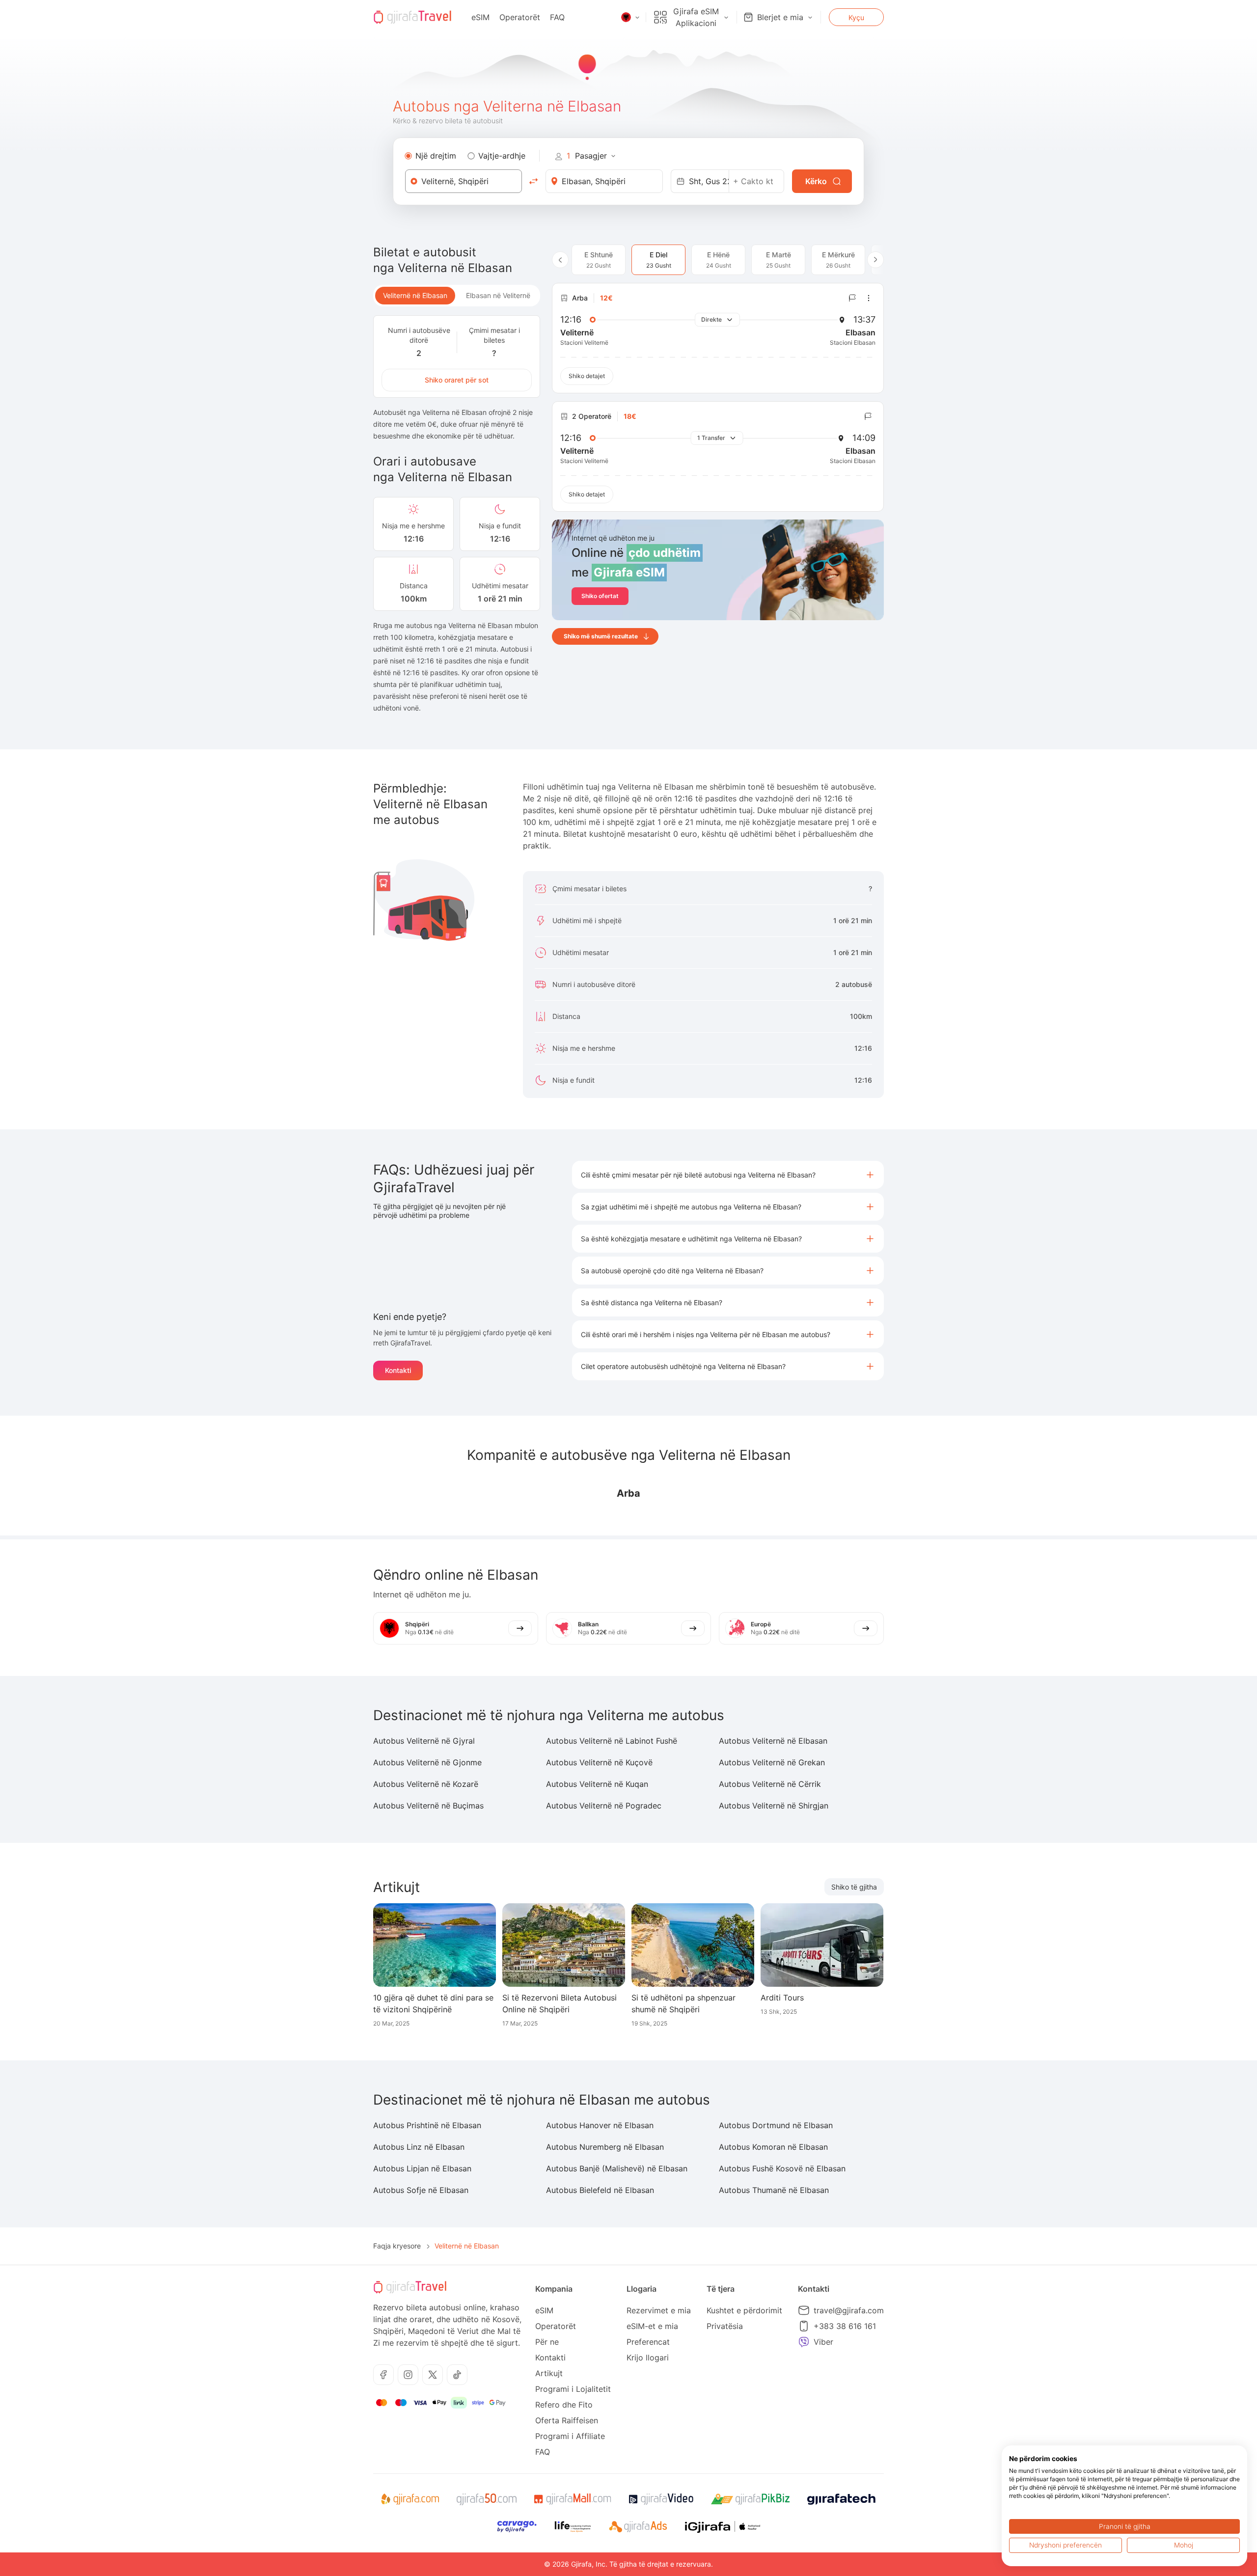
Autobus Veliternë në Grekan (772, 1762)
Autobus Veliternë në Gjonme (427, 1762)
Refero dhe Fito (564, 2405)
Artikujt (549, 2373)
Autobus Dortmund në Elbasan (776, 2125)
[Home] (412, 17)
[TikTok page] (457, 2375)
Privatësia (725, 2326)
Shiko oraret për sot (457, 380)
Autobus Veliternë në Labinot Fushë (612, 1741)
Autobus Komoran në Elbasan (773, 2147)
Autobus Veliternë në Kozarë (426, 1784)
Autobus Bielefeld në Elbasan (600, 2190)
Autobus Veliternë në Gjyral (424, 1741)
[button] (728, 1175)
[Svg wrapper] (410, 2499)
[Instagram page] (408, 2375)
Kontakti (398, 1370)
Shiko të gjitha (854, 1887)
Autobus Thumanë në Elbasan (774, 2190)
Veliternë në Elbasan (415, 295)
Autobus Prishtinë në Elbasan (427, 2125)
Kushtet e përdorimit (744, 2310)
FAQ (557, 17)
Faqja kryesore (397, 2246)
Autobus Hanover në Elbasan (600, 2125)
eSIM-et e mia (652, 2326)
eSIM (480, 17)
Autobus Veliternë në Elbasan (773, 1741)
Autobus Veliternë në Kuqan (597, 1784)
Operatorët (520, 17)
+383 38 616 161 (845, 2326)
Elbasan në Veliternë (498, 295)
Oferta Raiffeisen (567, 2420)
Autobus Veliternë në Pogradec (604, 1806)
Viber (823, 2342)
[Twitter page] (433, 2375)
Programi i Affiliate (570, 2436)
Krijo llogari (648, 2357)
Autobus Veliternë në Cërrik (770, 1784)
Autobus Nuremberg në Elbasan (605, 2147)
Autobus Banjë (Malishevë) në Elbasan (617, 2168)
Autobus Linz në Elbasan (419, 2147)
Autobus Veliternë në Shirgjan (774, 1806)
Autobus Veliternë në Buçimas (428, 1806)
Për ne (547, 2342)
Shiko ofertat (600, 596)
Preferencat (648, 2342)
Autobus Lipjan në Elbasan (422, 2168)
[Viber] (804, 2342)
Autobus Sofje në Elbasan (421, 2190)
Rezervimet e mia (659, 2310)
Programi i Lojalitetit (573, 2389)
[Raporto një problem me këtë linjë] (852, 298)
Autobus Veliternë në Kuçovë (599, 1762)
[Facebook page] (383, 2375)
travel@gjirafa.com (849, 2310)
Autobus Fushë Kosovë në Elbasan (782, 2168)
